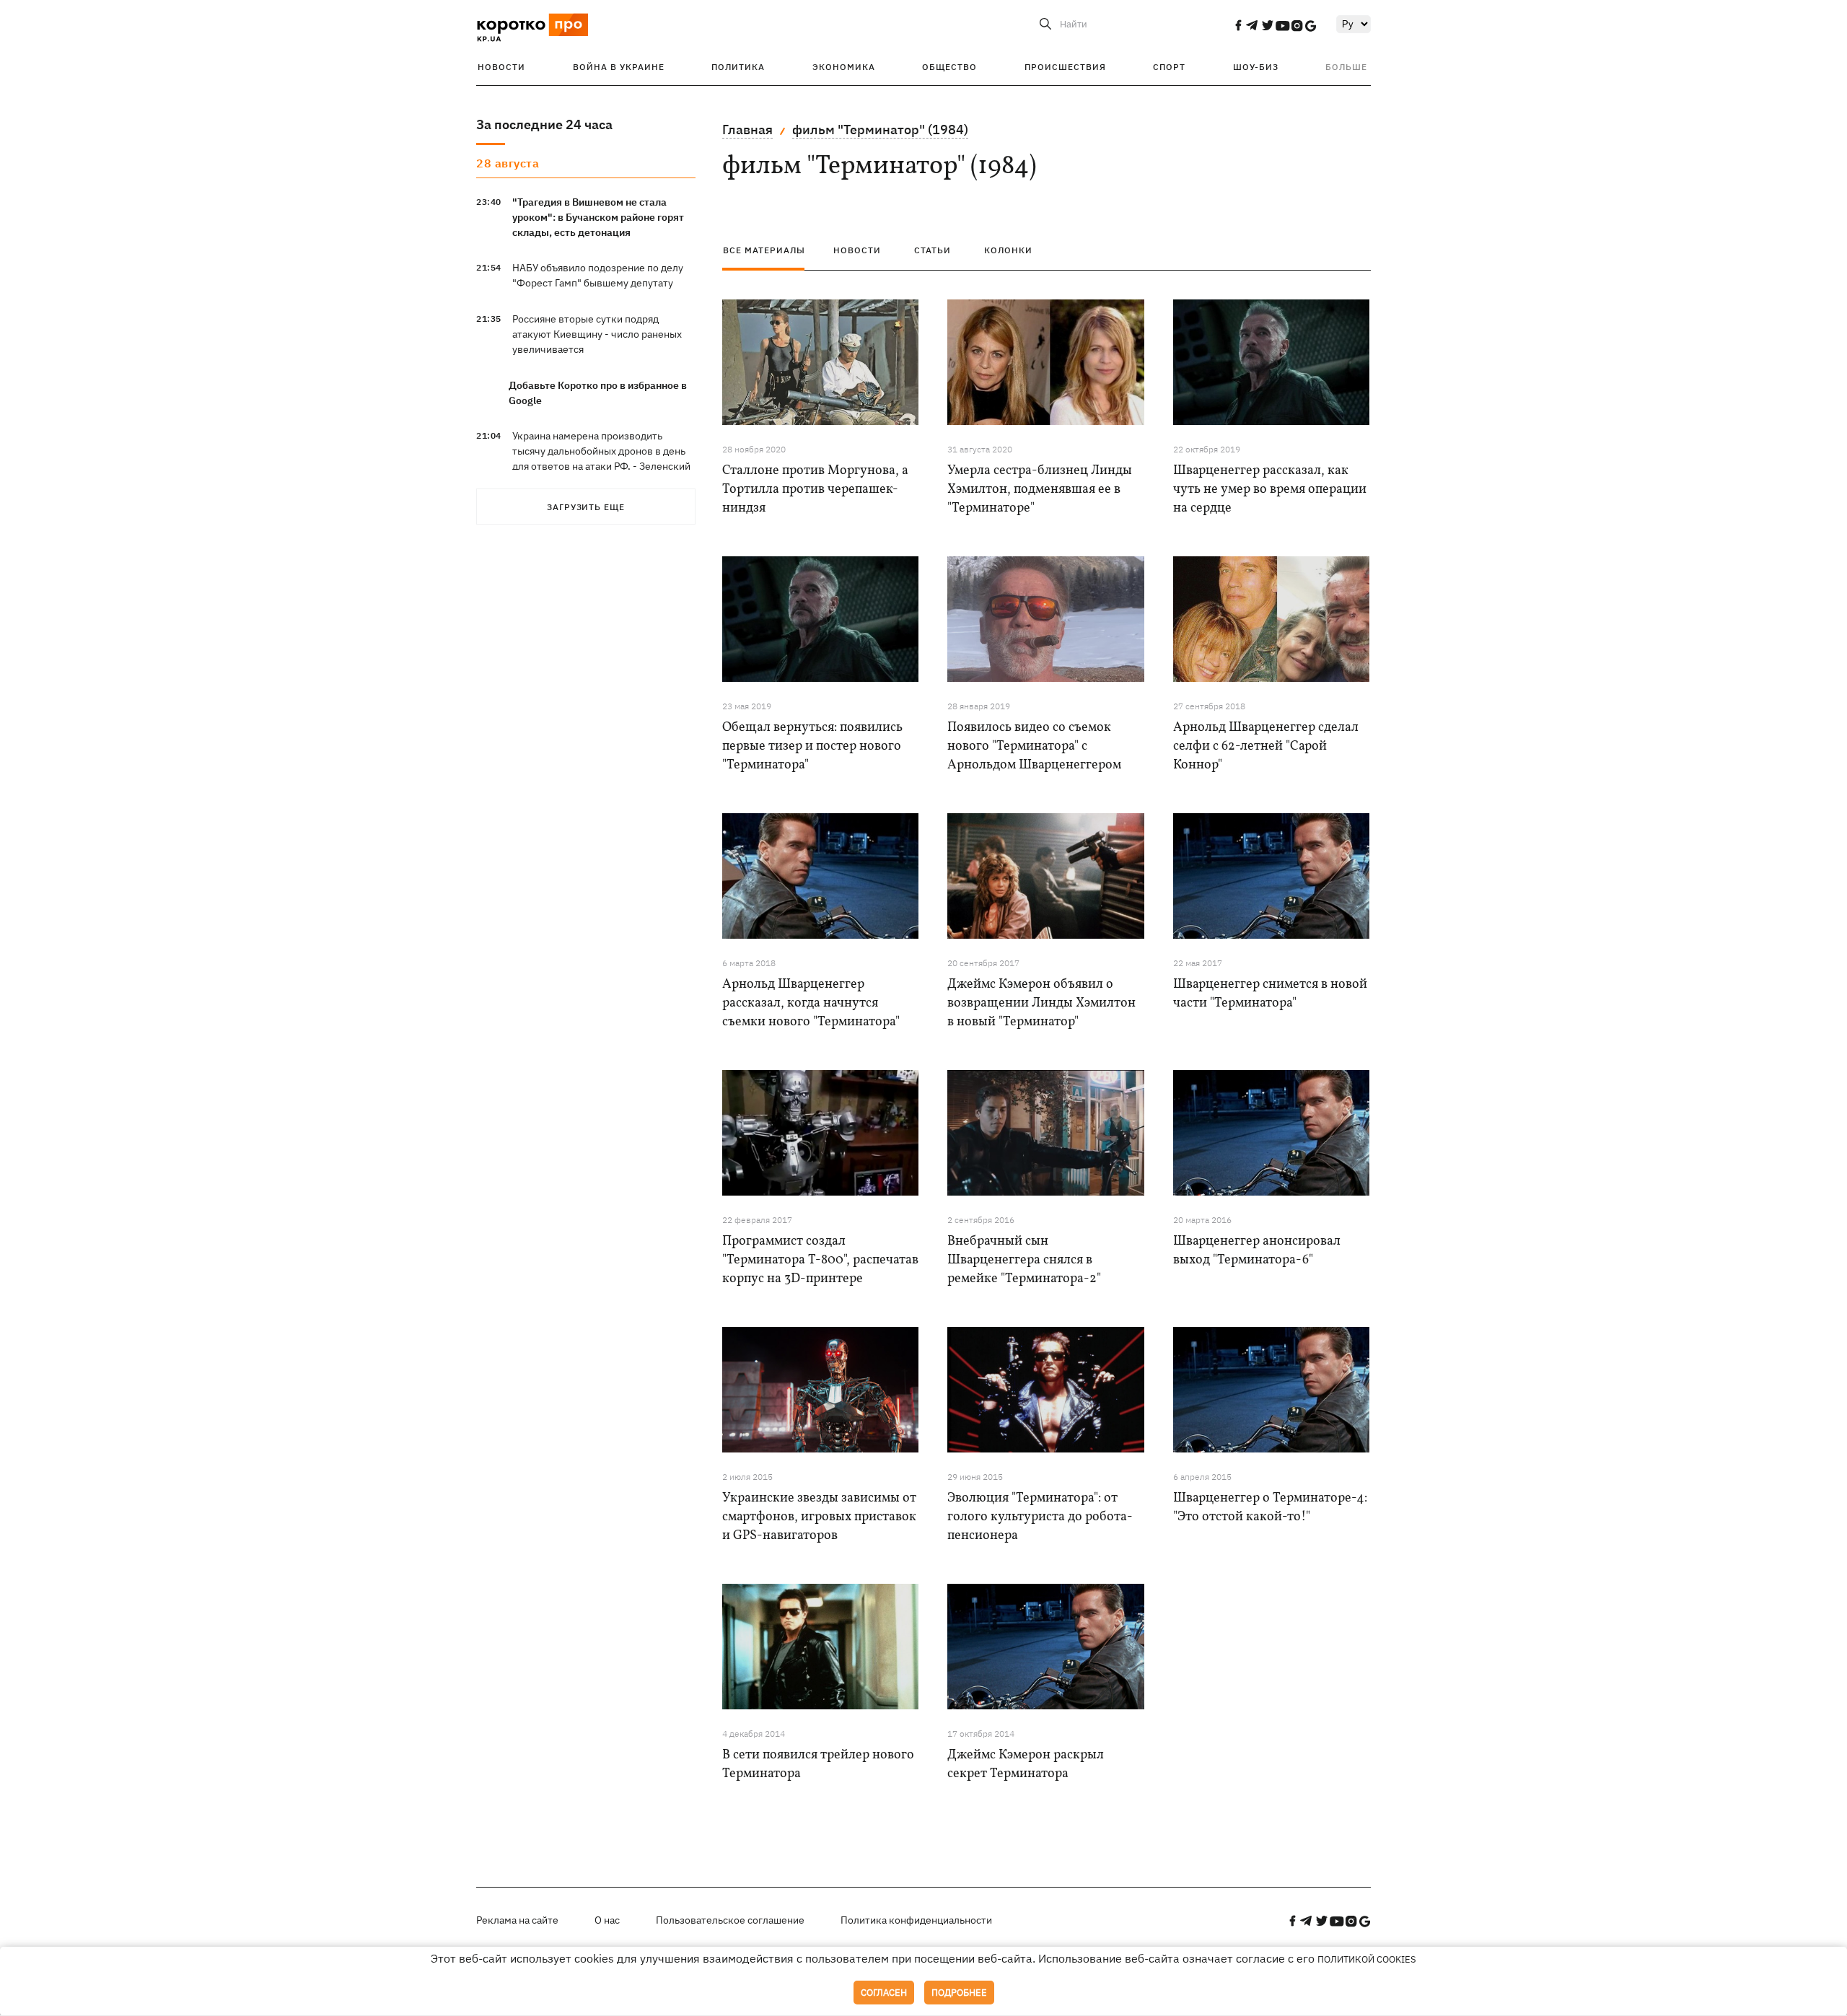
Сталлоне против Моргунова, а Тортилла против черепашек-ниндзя (815, 490)
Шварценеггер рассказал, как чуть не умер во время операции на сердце (1270, 490)
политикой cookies (1367, 1959)
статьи (933, 250)
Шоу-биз (1256, 67)
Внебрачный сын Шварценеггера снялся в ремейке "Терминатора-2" (1024, 1260)
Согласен (884, 1993)
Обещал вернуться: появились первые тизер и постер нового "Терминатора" (812, 746)
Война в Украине (619, 67)
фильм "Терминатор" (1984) (880, 130)
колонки (1008, 250)
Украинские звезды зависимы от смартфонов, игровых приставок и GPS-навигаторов (819, 1517)
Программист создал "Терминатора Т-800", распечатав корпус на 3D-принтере (820, 1260)
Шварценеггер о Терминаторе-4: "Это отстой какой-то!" (1270, 1508)
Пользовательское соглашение (730, 1920)
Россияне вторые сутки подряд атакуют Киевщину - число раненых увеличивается (597, 334)
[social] (1238, 25)
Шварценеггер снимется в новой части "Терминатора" (1270, 994)
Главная (747, 130)
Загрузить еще (586, 507)
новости (857, 250)
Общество (949, 67)
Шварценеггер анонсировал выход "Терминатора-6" (1257, 1251)
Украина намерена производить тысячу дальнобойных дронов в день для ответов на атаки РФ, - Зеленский (601, 451)
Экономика (844, 67)
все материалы (764, 250)
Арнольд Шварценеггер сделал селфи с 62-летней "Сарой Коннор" (1266, 746)
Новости (501, 67)
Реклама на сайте (517, 1920)
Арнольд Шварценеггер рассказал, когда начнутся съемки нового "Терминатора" (811, 1003)
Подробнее (959, 1993)
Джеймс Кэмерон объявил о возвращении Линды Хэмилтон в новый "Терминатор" (1041, 1003)
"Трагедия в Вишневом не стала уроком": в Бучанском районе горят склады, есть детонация (598, 217)
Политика (738, 67)
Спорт (1169, 67)
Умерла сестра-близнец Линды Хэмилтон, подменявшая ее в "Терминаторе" (1040, 490)
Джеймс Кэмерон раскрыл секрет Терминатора (1026, 1765)
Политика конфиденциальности (916, 1920)
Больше (1346, 67)
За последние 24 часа (544, 124)
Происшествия (1065, 67)
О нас (607, 1920)
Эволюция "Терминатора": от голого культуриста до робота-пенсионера (1040, 1517)
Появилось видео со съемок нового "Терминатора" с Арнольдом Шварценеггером (1034, 746)
